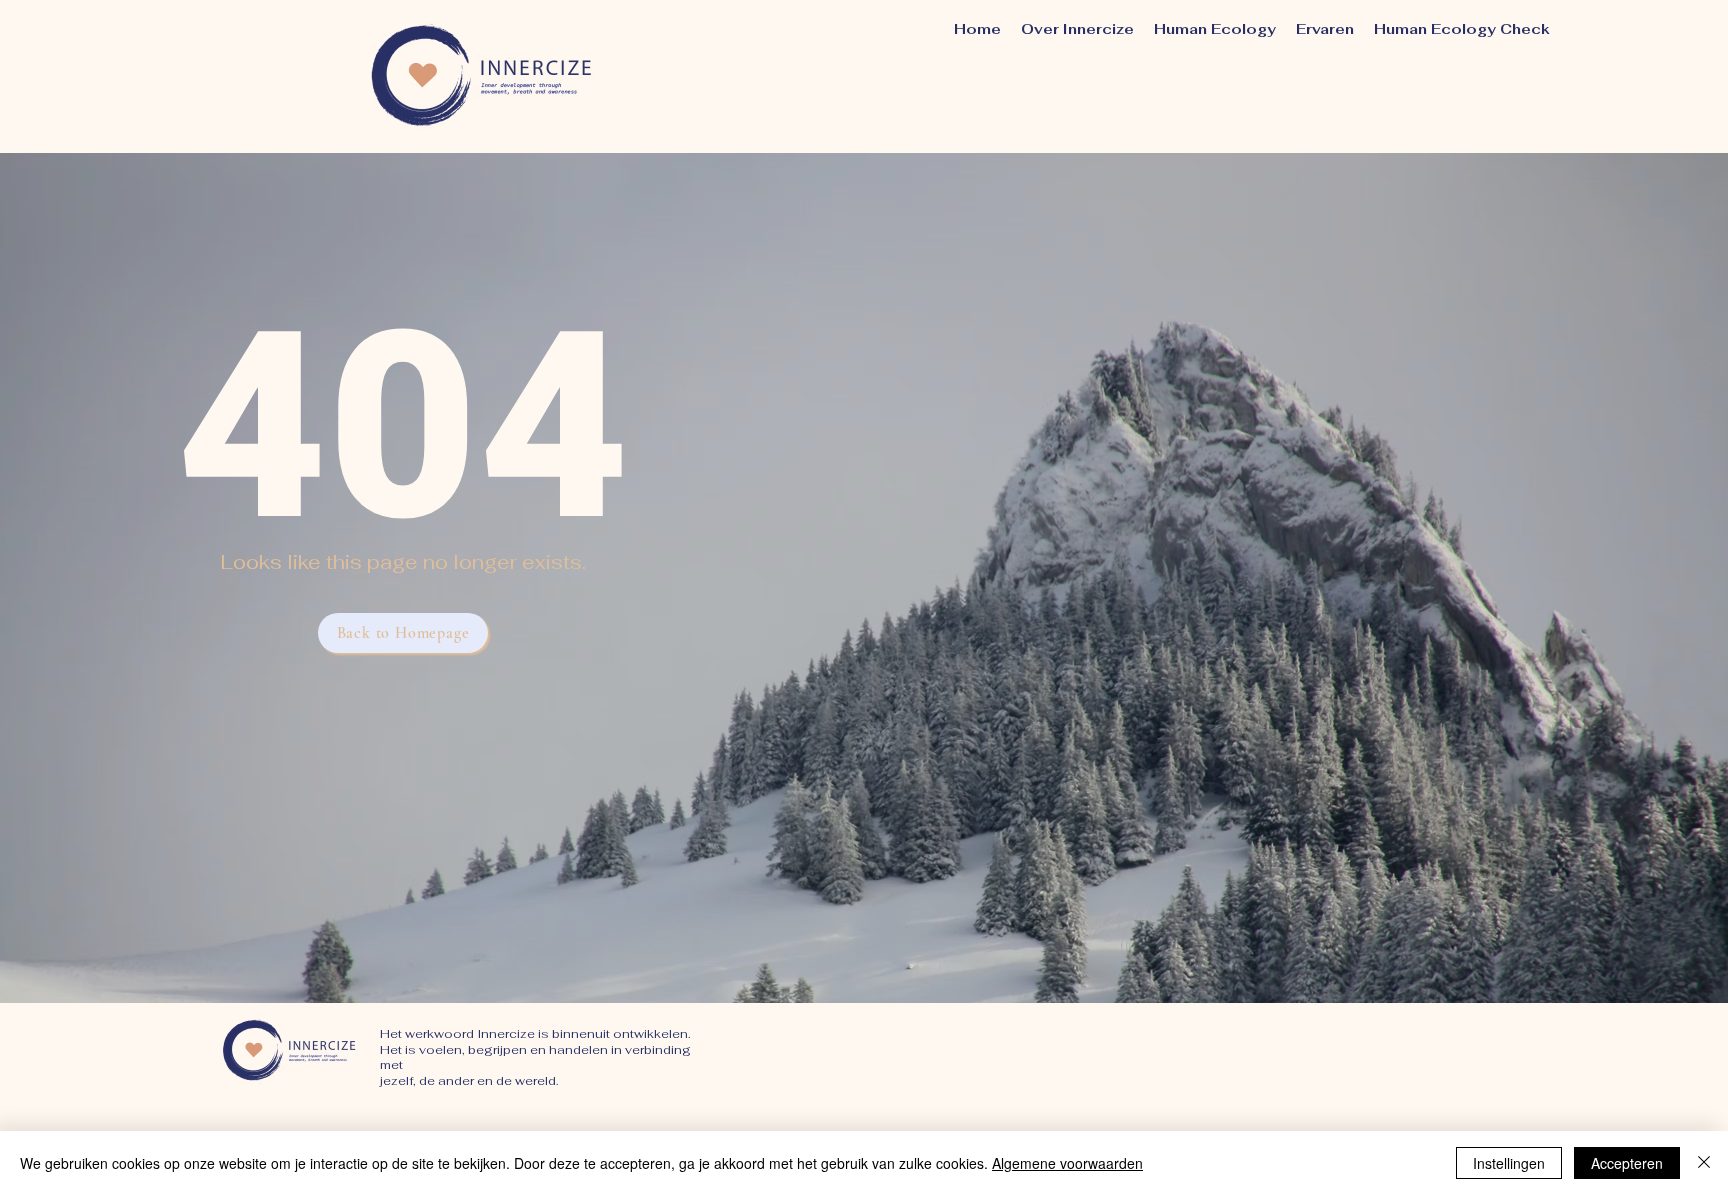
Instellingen (1509, 1163)
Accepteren (1627, 1163)
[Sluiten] (1704, 1163)
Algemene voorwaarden (1067, 1163)
